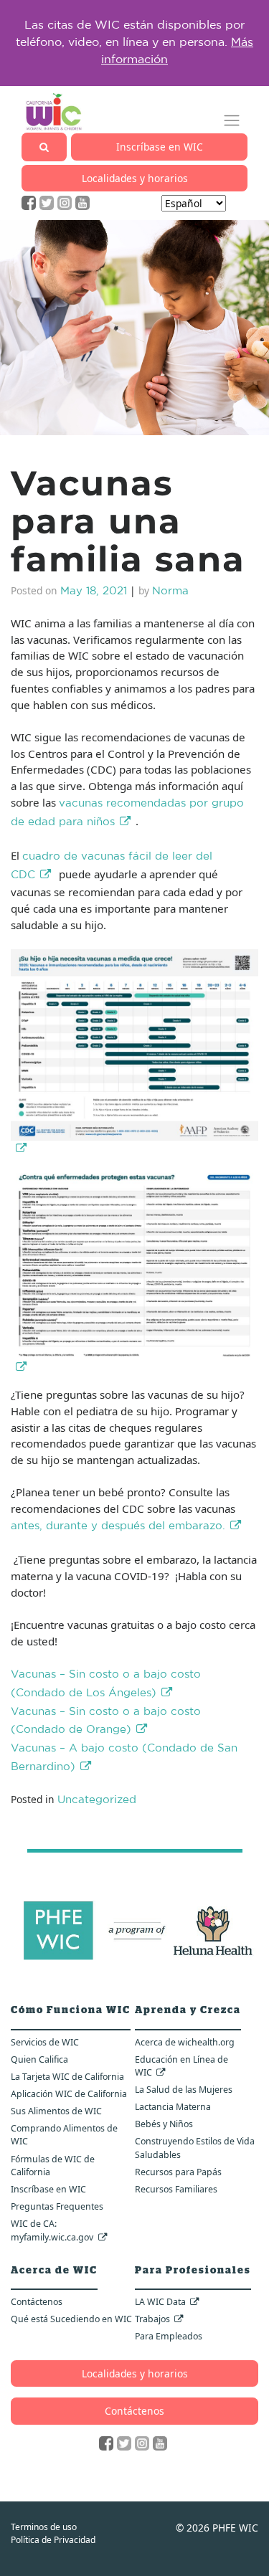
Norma (170, 592)
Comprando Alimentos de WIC (64, 2135)
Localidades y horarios (135, 178)
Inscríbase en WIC (160, 147)
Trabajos (152, 2319)
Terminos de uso (44, 2527)
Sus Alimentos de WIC (56, 2111)
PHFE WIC (235, 2528)
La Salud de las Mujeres (184, 2090)
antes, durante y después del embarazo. (118, 1527)
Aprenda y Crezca (188, 2010)
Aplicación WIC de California (69, 2094)
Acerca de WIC (54, 2271)
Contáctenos (37, 2302)
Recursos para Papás (178, 2172)
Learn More (216, 52)
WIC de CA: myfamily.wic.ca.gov (52, 2230)
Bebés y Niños (164, 2124)
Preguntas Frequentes (57, 2206)
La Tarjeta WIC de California (67, 2077)
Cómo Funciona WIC (71, 2010)
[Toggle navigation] (232, 121)
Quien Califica (39, 2059)
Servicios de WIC (45, 2042)
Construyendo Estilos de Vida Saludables (195, 2148)
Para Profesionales (193, 2271)
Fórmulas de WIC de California (53, 2166)
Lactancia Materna (173, 2107)
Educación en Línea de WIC (181, 2066)
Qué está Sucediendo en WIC (71, 2319)
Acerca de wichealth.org (185, 2042)
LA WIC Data (160, 2302)
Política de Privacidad (53, 2540)
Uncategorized (97, 1801)
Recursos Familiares (176, 2189)
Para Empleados (169, 2336)
